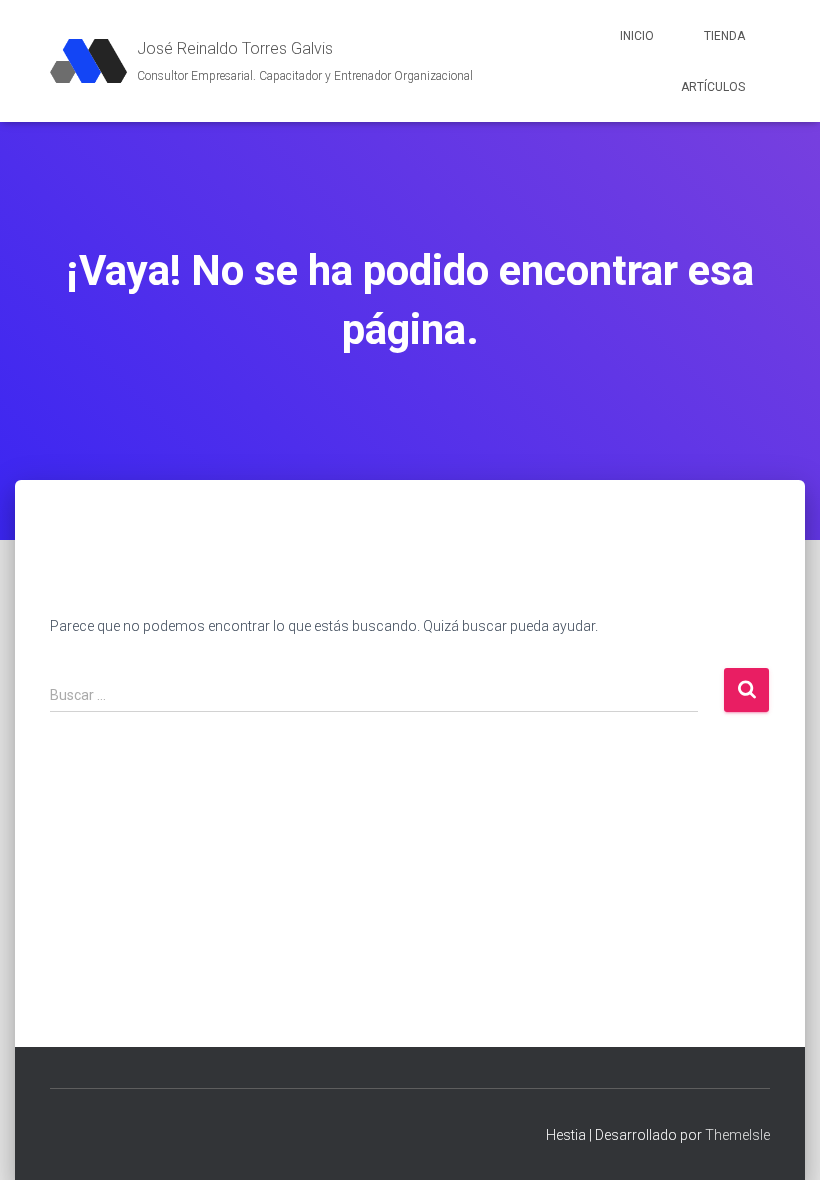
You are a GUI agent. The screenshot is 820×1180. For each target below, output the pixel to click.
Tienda (724, 36)
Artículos (713, 87)
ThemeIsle (737, 1135)
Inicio (637, 36)
